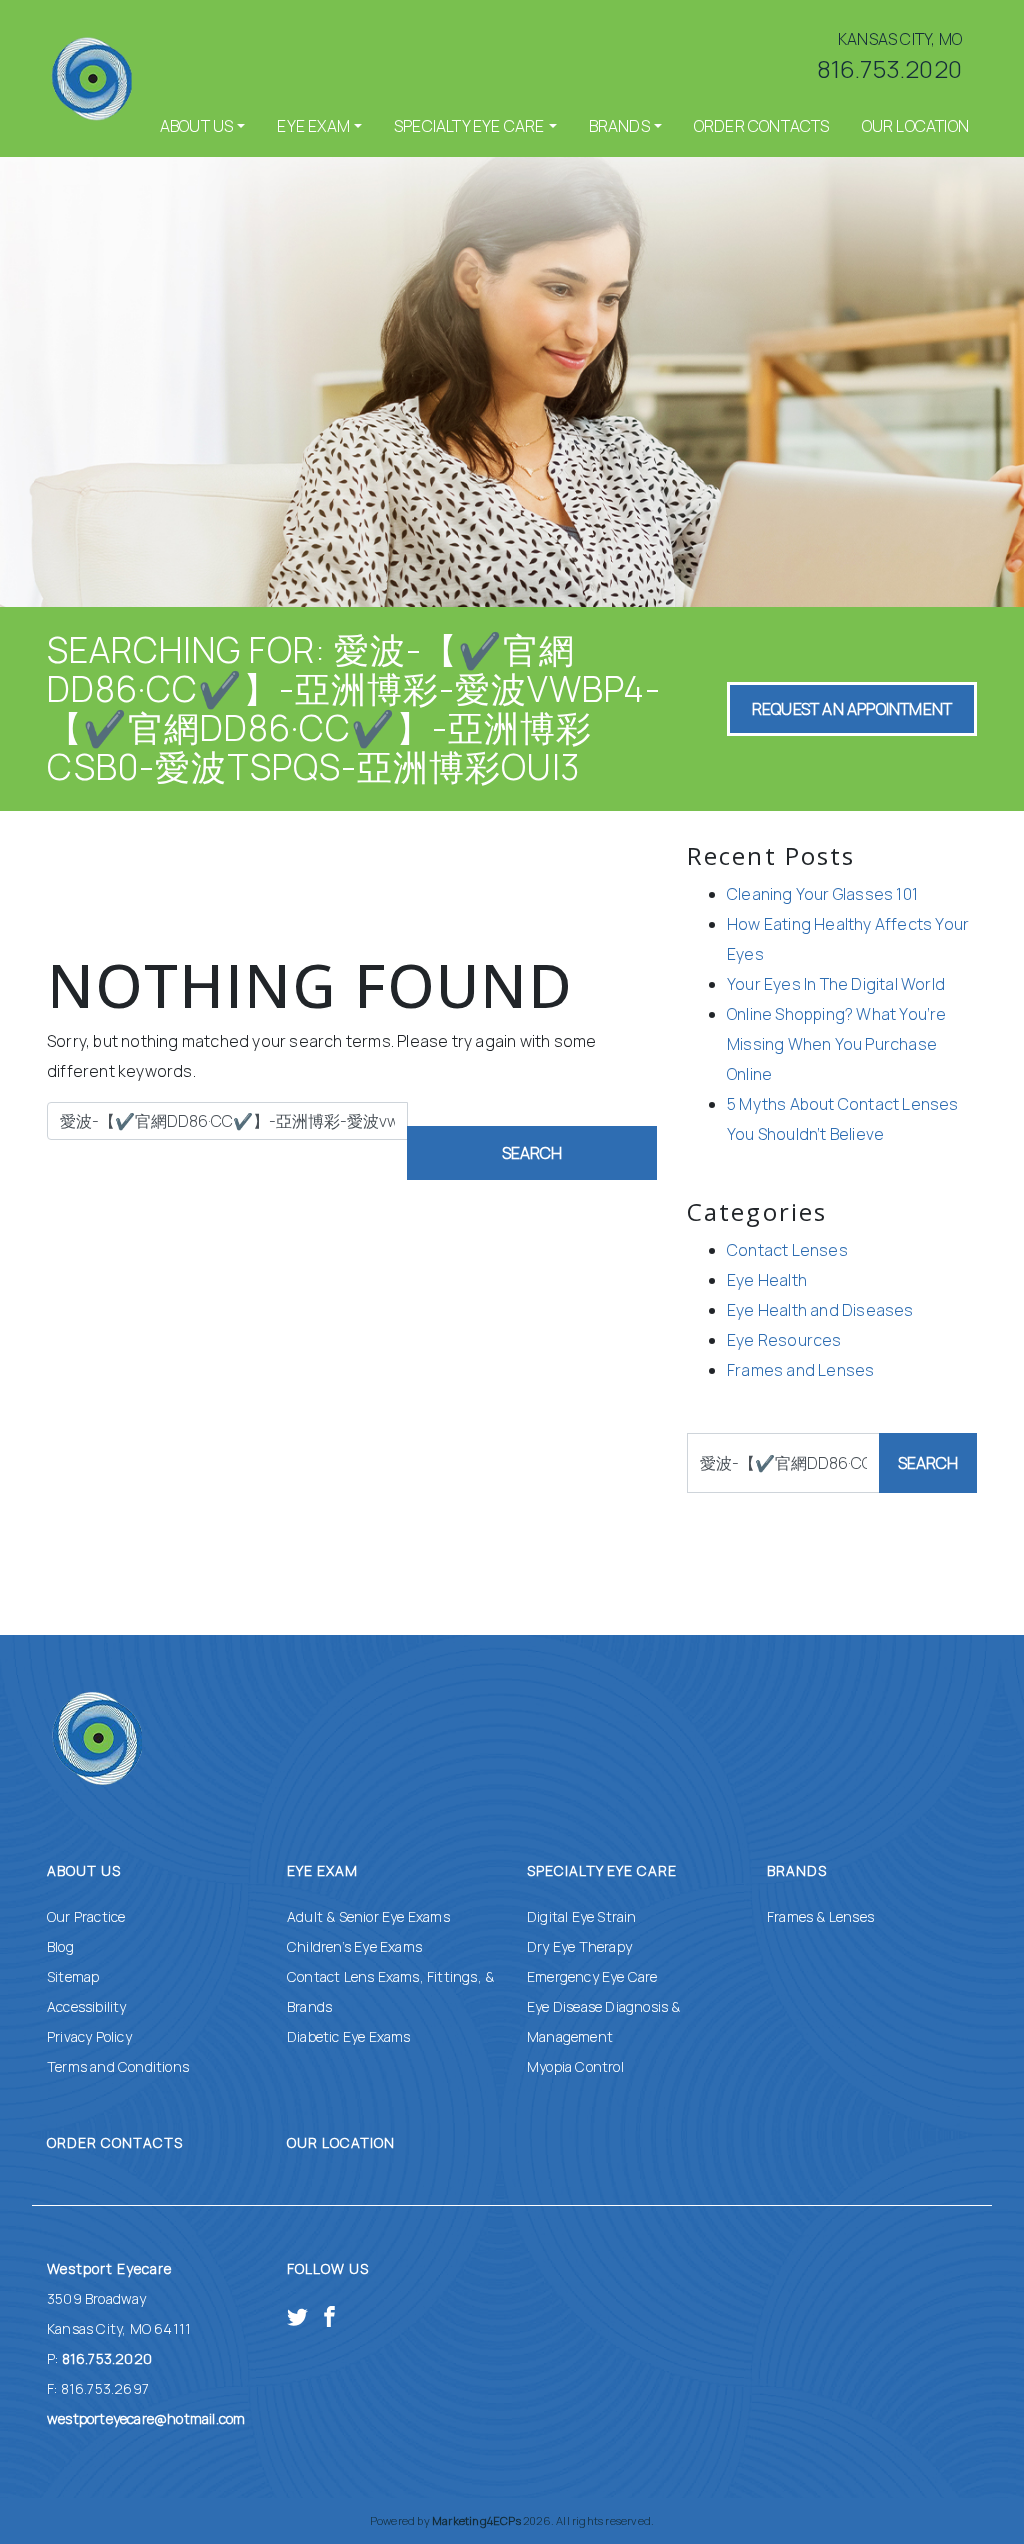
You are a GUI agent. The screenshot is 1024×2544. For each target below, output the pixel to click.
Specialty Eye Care (469, 126)
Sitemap (73, 1976)
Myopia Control (575, 2066)
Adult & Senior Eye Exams (368, 1916)
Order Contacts (762, 126)
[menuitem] (203, 126)
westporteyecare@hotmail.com (146, 2418)
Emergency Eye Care (592, 1976)
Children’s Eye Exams (354, 1946)
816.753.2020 (889, 68)
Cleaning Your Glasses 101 (822, 894)
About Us (197, 126)
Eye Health (767, 1280)
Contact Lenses (787, 1250)
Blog (60, 1946)
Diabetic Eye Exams (349, 2036)
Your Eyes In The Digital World (836, 984)
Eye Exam (313, 126)
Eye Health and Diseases (820, 1310)
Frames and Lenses (800, 1370)
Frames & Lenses (820, 1916)
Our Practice (86, 1916)
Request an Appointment (852, 709)
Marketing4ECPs (476, 2520)
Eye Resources (784, 1340)
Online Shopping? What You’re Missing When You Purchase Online (837, 1044)
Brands (619, 126)
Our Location (915, 126)
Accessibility (87, 2006)
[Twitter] (297, 2314)
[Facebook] (329, 2314)
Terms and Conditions (118, 2066)
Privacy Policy (89, 2036)
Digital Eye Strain (582, 1916)
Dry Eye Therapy (579, 1946)
